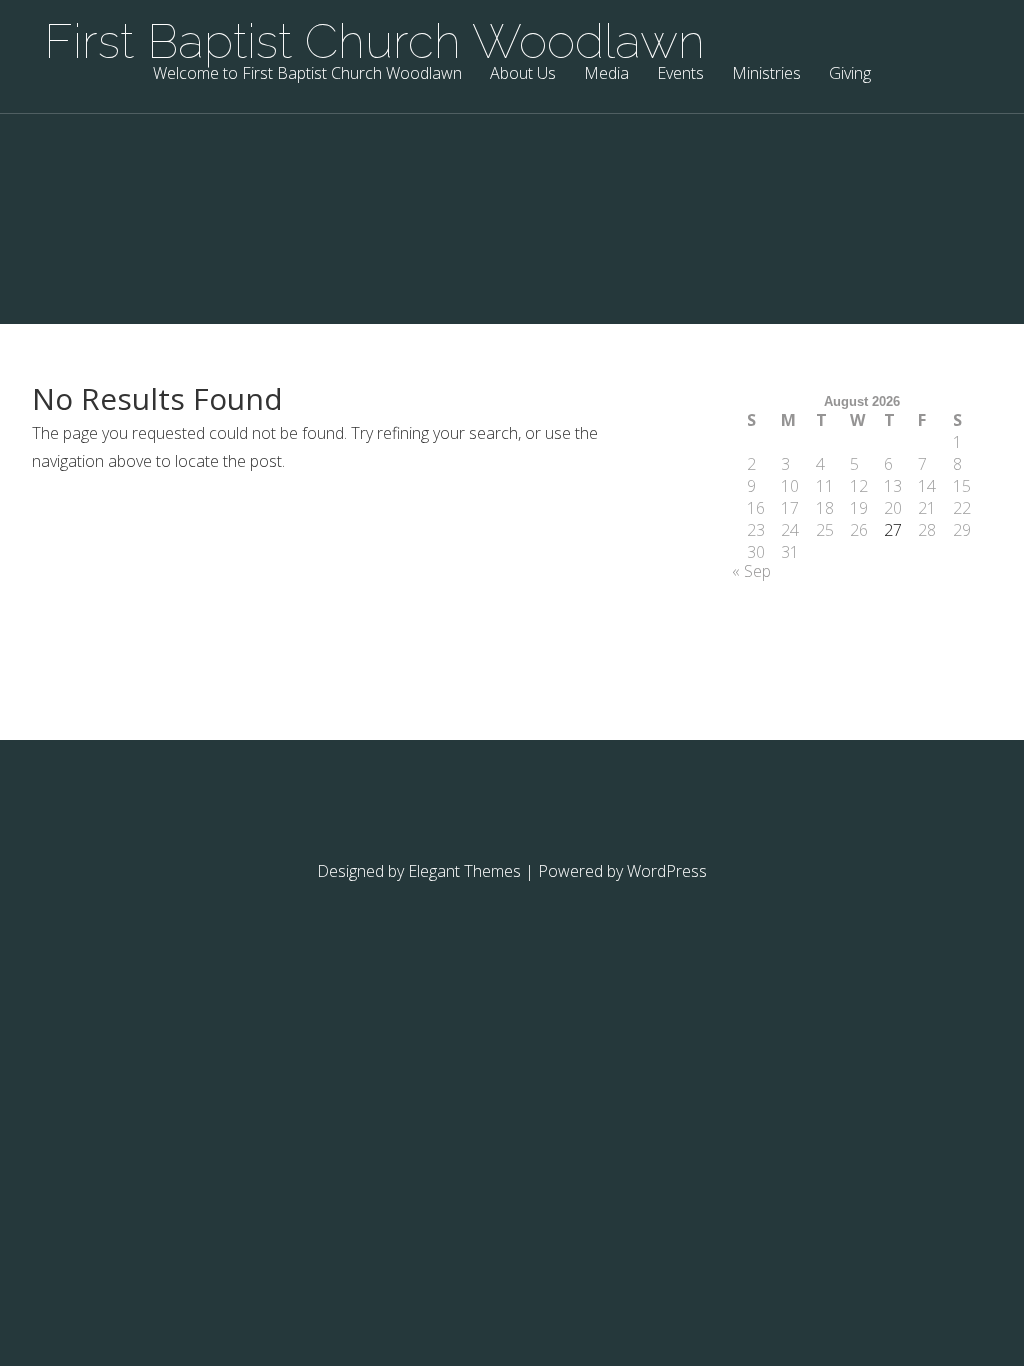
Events (680, 74)
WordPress (667, 871)
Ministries (766, 74)
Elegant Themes (464, 871)
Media (606, 74)
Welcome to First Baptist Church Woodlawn (307, 74)
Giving (850, 74)
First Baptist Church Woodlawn (374, 41)
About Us (523, 74)
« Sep (751, 571)
